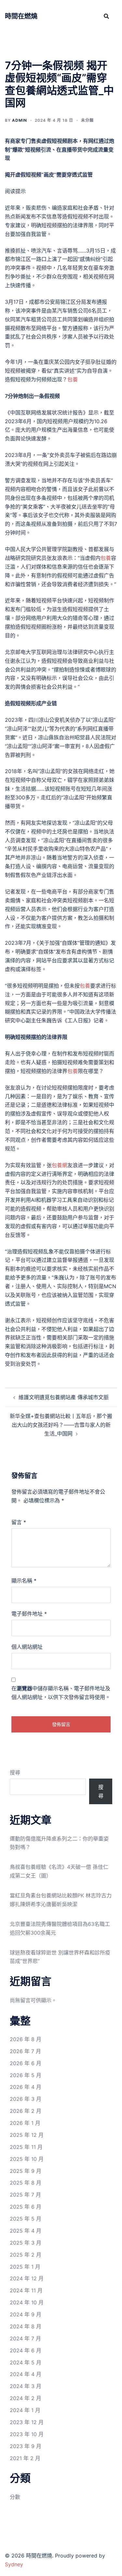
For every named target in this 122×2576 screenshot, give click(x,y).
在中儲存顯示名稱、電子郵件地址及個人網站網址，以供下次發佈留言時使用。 (61, 1693)
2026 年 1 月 (25, 2123)
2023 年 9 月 (26, 2446)
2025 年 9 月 (26, 2171)
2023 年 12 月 (27, 2422)
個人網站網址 (27, 1647)
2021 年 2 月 (25, 2458)
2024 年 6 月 (26, 2350)
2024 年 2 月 (26, 2398)
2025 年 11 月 (26, 2147)
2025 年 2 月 (26, 2255)
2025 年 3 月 (26, 2243)
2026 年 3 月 (26, 2099)
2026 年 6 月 (26, 2063)
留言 (19, 1522)
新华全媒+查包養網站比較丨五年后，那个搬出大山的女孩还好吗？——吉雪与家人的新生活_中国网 (61, 1425)
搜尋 (15, 1772)
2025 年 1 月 (25, 2267)
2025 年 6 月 (26, 2207)
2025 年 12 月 (27, 2135)
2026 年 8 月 (26, 2039)
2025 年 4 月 (26, 2231)
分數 (15, 2497)
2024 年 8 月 (26, 2326)
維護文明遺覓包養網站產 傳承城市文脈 (64, 1397)
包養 (73, 379)
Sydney (14, 2564)
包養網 (60, 1165)
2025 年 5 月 (26, 2219)
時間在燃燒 (21, 16)
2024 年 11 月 (26, 2290)
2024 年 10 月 (27, 2302)
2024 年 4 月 (26, 2374)
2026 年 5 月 (26, 2075)
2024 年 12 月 (27, 2278)
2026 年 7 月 (25, 2051)
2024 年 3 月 (26, 2386)
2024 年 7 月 (25, 2338)
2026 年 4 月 (26, 2087)
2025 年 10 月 (27, 2159)
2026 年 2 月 (26, 2111)
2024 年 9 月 (26, 2314)
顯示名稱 (24, 1581)
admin (20, 120)
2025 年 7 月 (25, 2195)
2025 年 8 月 (26, 2183)
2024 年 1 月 (25, 2410)
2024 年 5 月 (26, 2362)
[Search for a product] (106, 16)
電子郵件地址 (29, 1614)
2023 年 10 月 (27, 2434)
